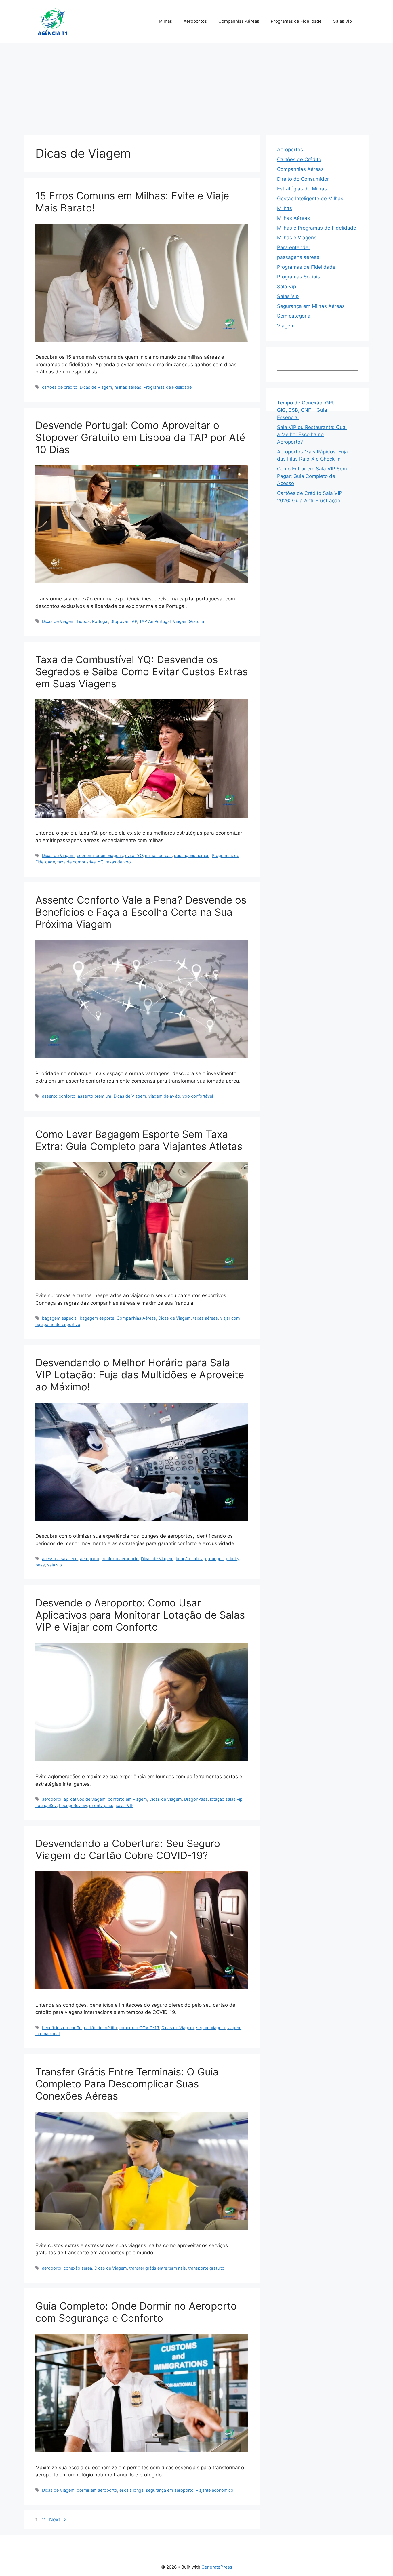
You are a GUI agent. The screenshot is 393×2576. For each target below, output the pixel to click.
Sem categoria (294, 316)
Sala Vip (287, 287)
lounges (216, 1559)
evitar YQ (134, 855)
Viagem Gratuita (188, 621)
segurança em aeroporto (170, 2490)
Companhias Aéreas (239, 21)
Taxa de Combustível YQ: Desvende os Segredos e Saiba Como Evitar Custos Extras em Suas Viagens (142, 671)
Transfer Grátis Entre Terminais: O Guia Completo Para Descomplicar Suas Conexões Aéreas (127, 2084)
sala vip (55, 1565)
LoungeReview (73, 1805)
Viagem (286, 326)
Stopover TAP (124, 621)
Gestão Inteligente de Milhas (310, 199)
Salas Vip (343, 21)
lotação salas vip (226, 1799)
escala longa (131, 2490)
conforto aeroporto (120, 1559)
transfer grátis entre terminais (158, 2268)
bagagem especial (60, 1318)
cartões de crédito (60, 387)
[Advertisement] (197, 86)
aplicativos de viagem (85, 1799)
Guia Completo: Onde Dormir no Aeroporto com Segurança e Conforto (136, 2312)
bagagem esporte (97, 1318)
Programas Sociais (298, 277)
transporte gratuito (206, 2268)
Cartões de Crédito (299, 159)
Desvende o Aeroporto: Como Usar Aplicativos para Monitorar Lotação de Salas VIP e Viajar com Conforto (140, 1615)
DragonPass (196, 1799)
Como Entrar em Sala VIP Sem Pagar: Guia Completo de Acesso (312, 476)
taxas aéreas (205, 1318)
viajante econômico (215, 2490)
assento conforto (59, 1096)
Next (58, 2520)
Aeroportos (195, 21)
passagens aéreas (192, 855)
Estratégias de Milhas (302, 189)
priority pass (101, 1805)
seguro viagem (211, 2028)
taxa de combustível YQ (80, 862)
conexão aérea (78, 2268)
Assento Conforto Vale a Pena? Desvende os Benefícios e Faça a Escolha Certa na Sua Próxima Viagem (141, 912)
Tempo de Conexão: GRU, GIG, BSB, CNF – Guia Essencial (307, 410)
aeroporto (90, 1559)
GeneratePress (217, 2567)
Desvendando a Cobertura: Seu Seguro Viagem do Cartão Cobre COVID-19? (128, 1849)
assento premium (95, 1096)
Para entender (294, 247)
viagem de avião (164, 1096)
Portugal (100, 621)
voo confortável (198, 1096)
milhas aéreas (128, 387)
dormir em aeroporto (97, 2490)
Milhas (165, 21)
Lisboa (83, 621)
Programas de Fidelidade (296, 21)
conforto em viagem (127, 1799)
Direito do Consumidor (303, 179)
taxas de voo (118, 862)
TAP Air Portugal (155, 621)
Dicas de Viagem (96, 387)
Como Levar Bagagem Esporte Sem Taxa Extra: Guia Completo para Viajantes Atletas (139, 1140)
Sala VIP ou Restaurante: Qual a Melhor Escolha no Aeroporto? (312, 435)
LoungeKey (46, 1805)
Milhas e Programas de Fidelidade (317, 228)
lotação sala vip (191, 1559)
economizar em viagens (100, 855)
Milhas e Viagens (297, 238)
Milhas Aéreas (293, 218)
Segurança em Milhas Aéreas (311, 306)
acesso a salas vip (60, 1559)
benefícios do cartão (62, 2028)
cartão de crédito (101, 2028)
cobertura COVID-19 (139, 2028)
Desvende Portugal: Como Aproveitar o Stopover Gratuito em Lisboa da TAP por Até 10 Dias (140, 437)
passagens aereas (298, 257)
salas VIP (125, 1805)
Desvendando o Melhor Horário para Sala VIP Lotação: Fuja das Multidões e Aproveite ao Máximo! (140, 1375)
